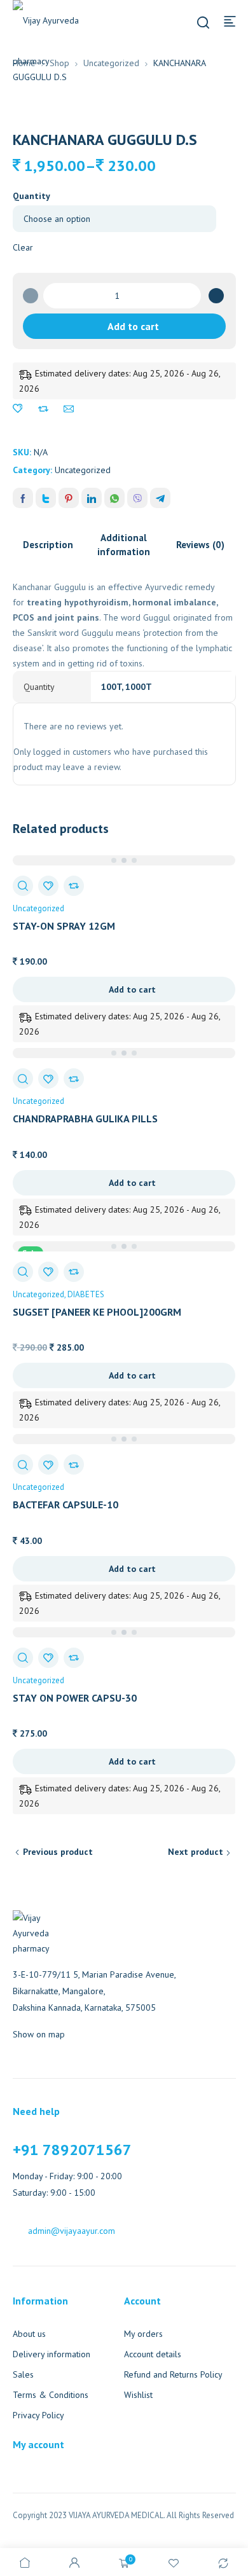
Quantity (31, 196)
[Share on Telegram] (160, 498)
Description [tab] (48, 545)
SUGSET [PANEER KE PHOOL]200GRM (97, 1312)
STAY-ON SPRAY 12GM (64, 926)
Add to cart (133, 326)
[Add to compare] (43, 409)
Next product (196, 1852)
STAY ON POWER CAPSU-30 (75, 1698)
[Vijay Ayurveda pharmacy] (57, 41)
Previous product (58, 1852)
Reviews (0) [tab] (200, 545)
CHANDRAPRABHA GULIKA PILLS (85, 1119)
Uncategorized (111, 63)
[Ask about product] (69, 409)
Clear (23, 247)
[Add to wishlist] (18, 409)
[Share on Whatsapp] (114, 498)
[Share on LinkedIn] (92, 498)
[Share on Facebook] (23, 498)
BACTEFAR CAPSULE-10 (65, 1505)
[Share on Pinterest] (69, 498)
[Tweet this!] (46, 498)
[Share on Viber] (137, 498)
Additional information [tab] (124, 545)
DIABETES (86, 1294)
